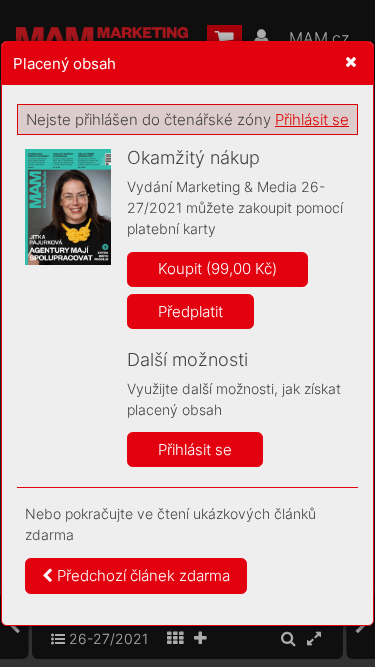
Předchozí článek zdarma (141, 575)
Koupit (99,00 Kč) (217, 268)
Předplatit (190, 311)
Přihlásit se (312, 119)
